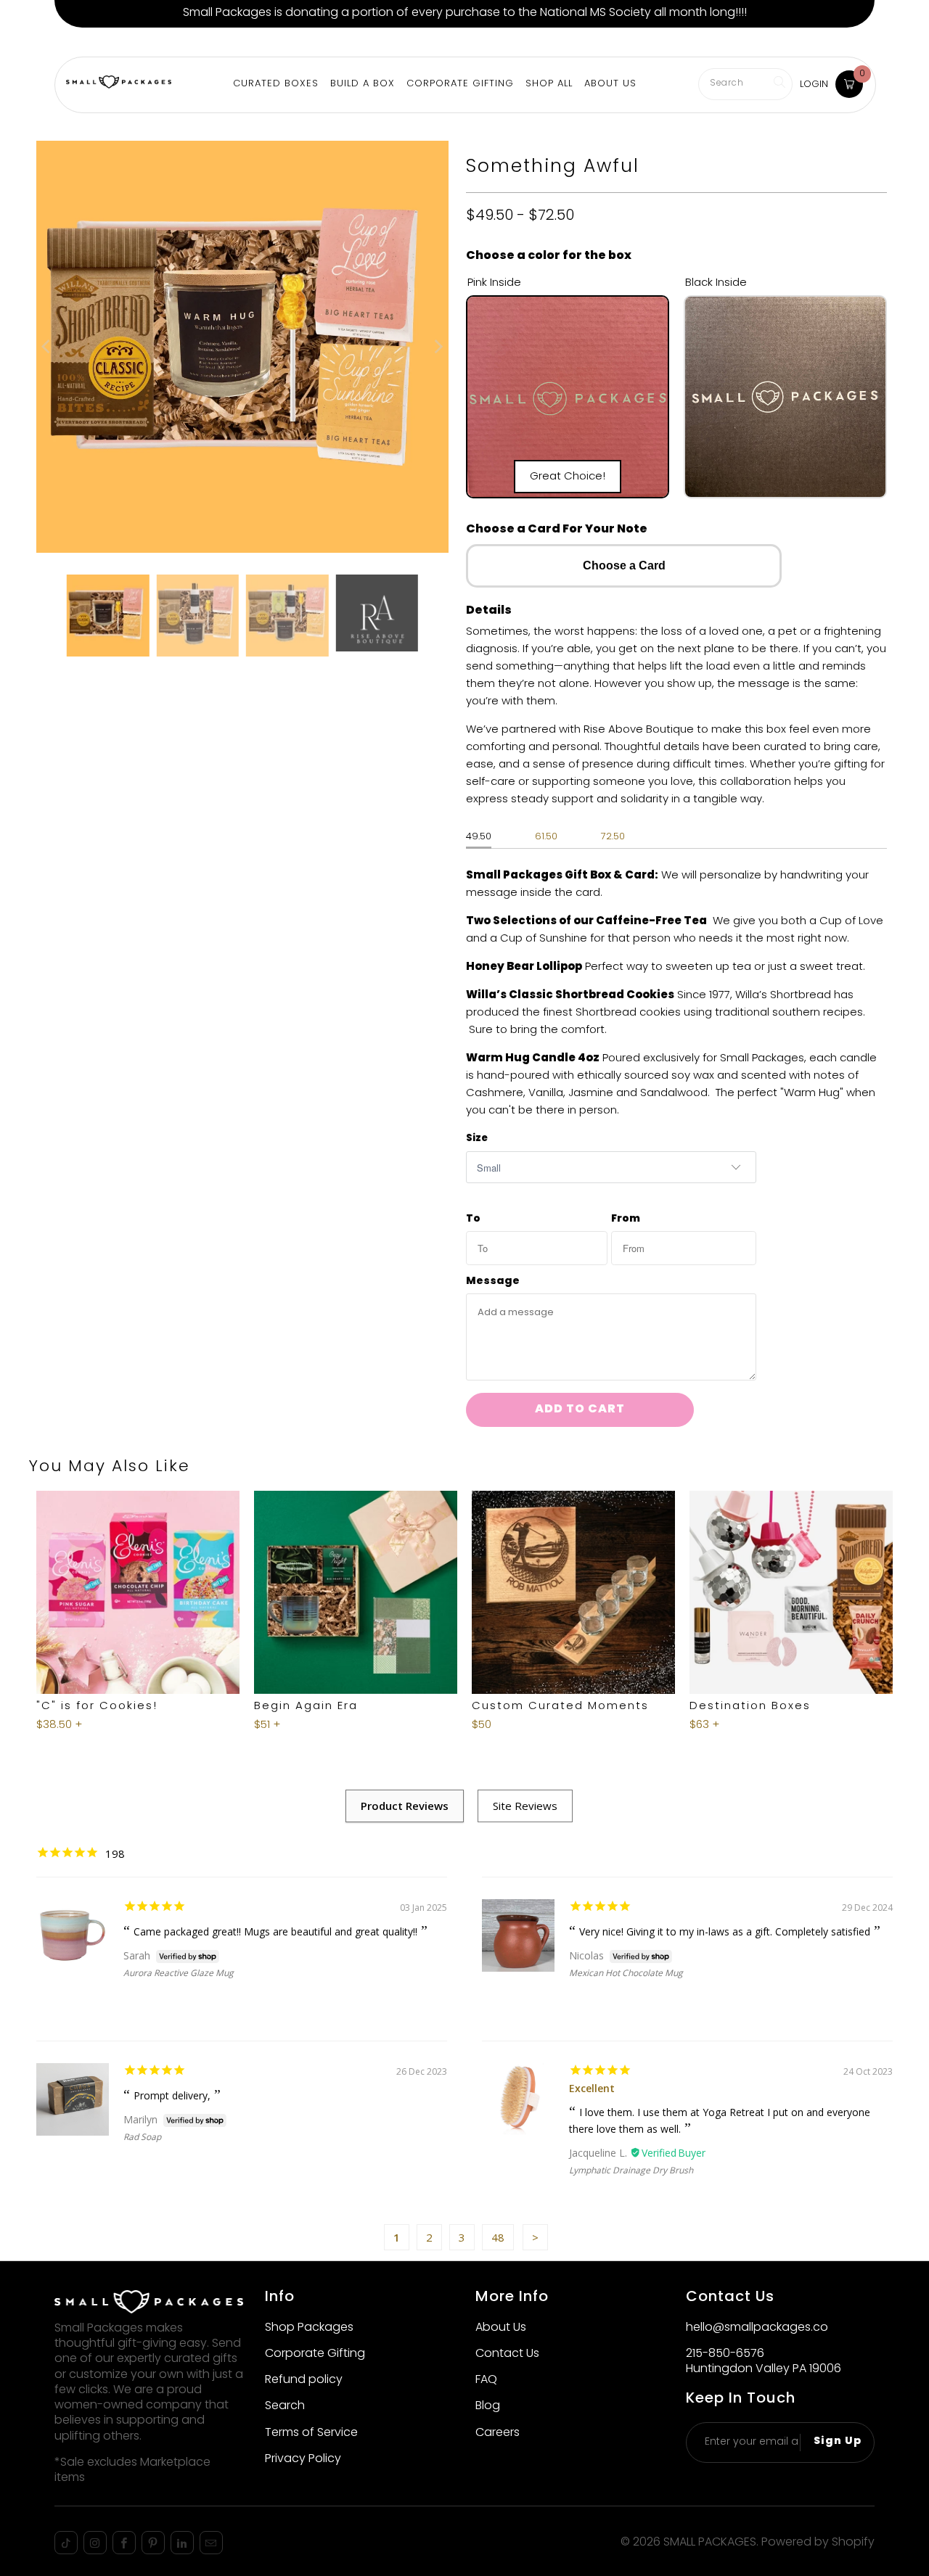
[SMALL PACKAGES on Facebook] (124, 2543)
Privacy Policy (303, 2459)
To (473, 1219)
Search (285, 2406)
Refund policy (304, 2380)
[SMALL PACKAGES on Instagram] (95, 2543)
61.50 (546, 837)
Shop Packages (309, 2328)
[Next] (438, 347)
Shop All (549, 84)
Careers (498, 2433)
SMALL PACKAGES (710, 2543)
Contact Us (507, 2354)
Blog (488, 2406)
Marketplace (217, 42)
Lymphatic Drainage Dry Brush (631, 2170)
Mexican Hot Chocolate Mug (626, 1973)
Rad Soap (142, 2137)
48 (498, 2237)
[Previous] (47, 347)
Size (477, 1139)
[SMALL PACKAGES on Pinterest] (153, 2543)
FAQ (486, 2380)
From (626, 1219)
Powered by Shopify (818, 2543)
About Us (406, 42)
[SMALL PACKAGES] (119, 84)
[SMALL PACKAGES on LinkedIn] (182, 2543)
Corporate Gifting (316, 42)
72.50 (613, 837)
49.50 (479, 837)
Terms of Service (311, 2433)
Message (493, 1282)
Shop (75, 42)
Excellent (592, 2088)
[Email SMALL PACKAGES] (211, 2543)
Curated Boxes (276, 84)
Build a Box (136, 42)
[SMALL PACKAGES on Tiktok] (66, 2543)
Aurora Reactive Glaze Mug (179, 1973)
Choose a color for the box (549, 256)
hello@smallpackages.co (757, 2328)
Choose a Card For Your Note (557, 530)
